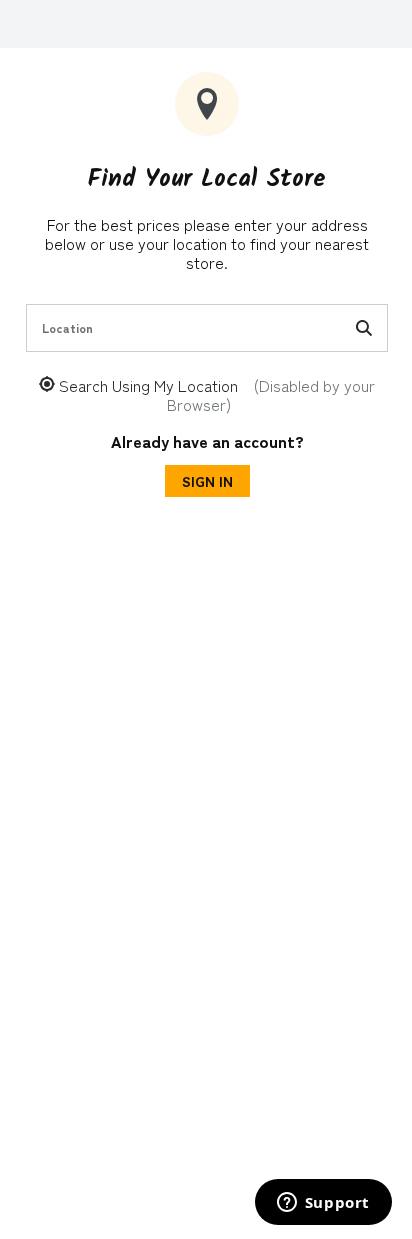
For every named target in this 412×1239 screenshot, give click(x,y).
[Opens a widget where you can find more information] (323, 1204)
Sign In (207, 481)
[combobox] (207, 328)
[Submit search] (364, 328)
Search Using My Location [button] (217, 395)
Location (67, 327)
